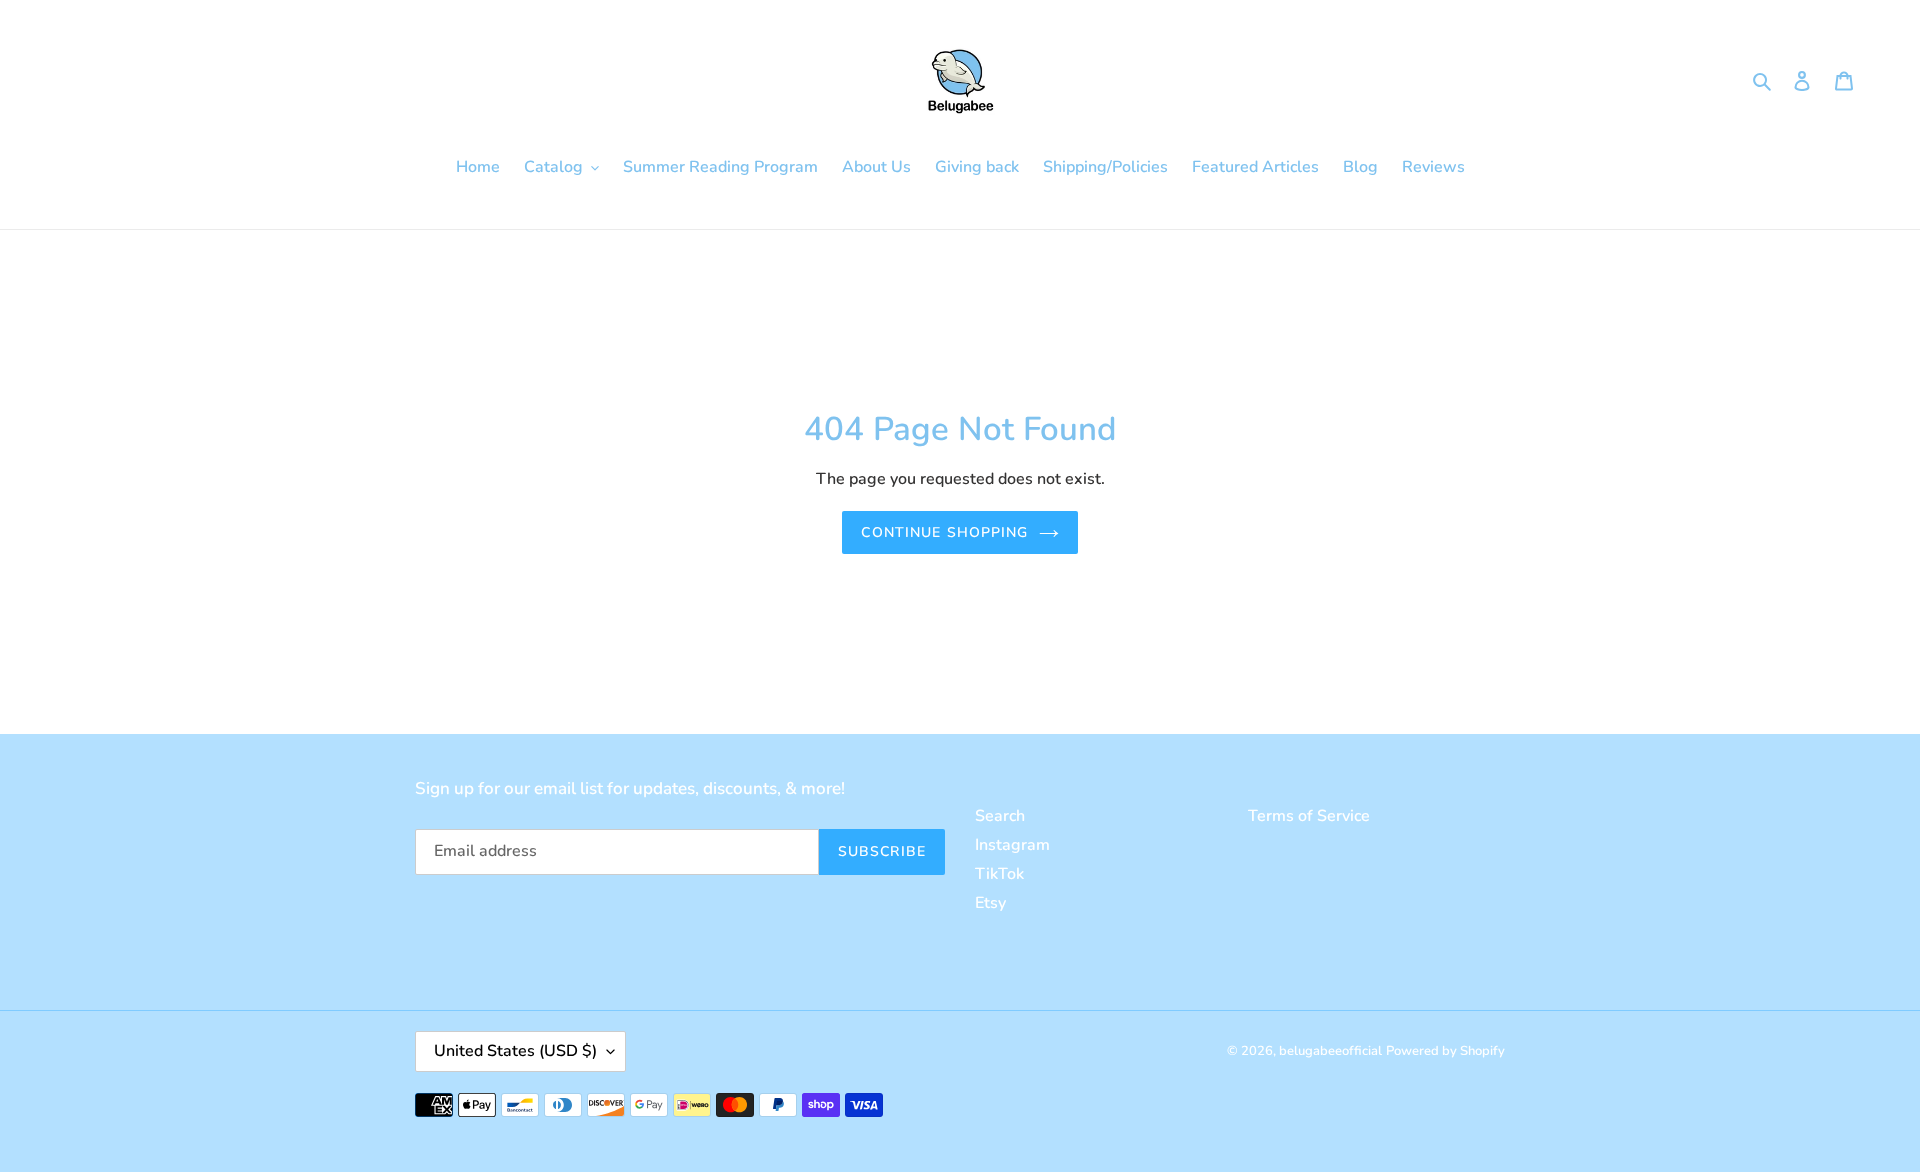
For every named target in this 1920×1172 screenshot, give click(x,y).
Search (1000, 816)
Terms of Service (1309, 816)
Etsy (990, 903)
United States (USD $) (515, 1051)
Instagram (1012, 845)
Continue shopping (944, 532)
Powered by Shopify (1445, 1051)
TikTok (999, 874)
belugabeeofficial (1330, 1051)
